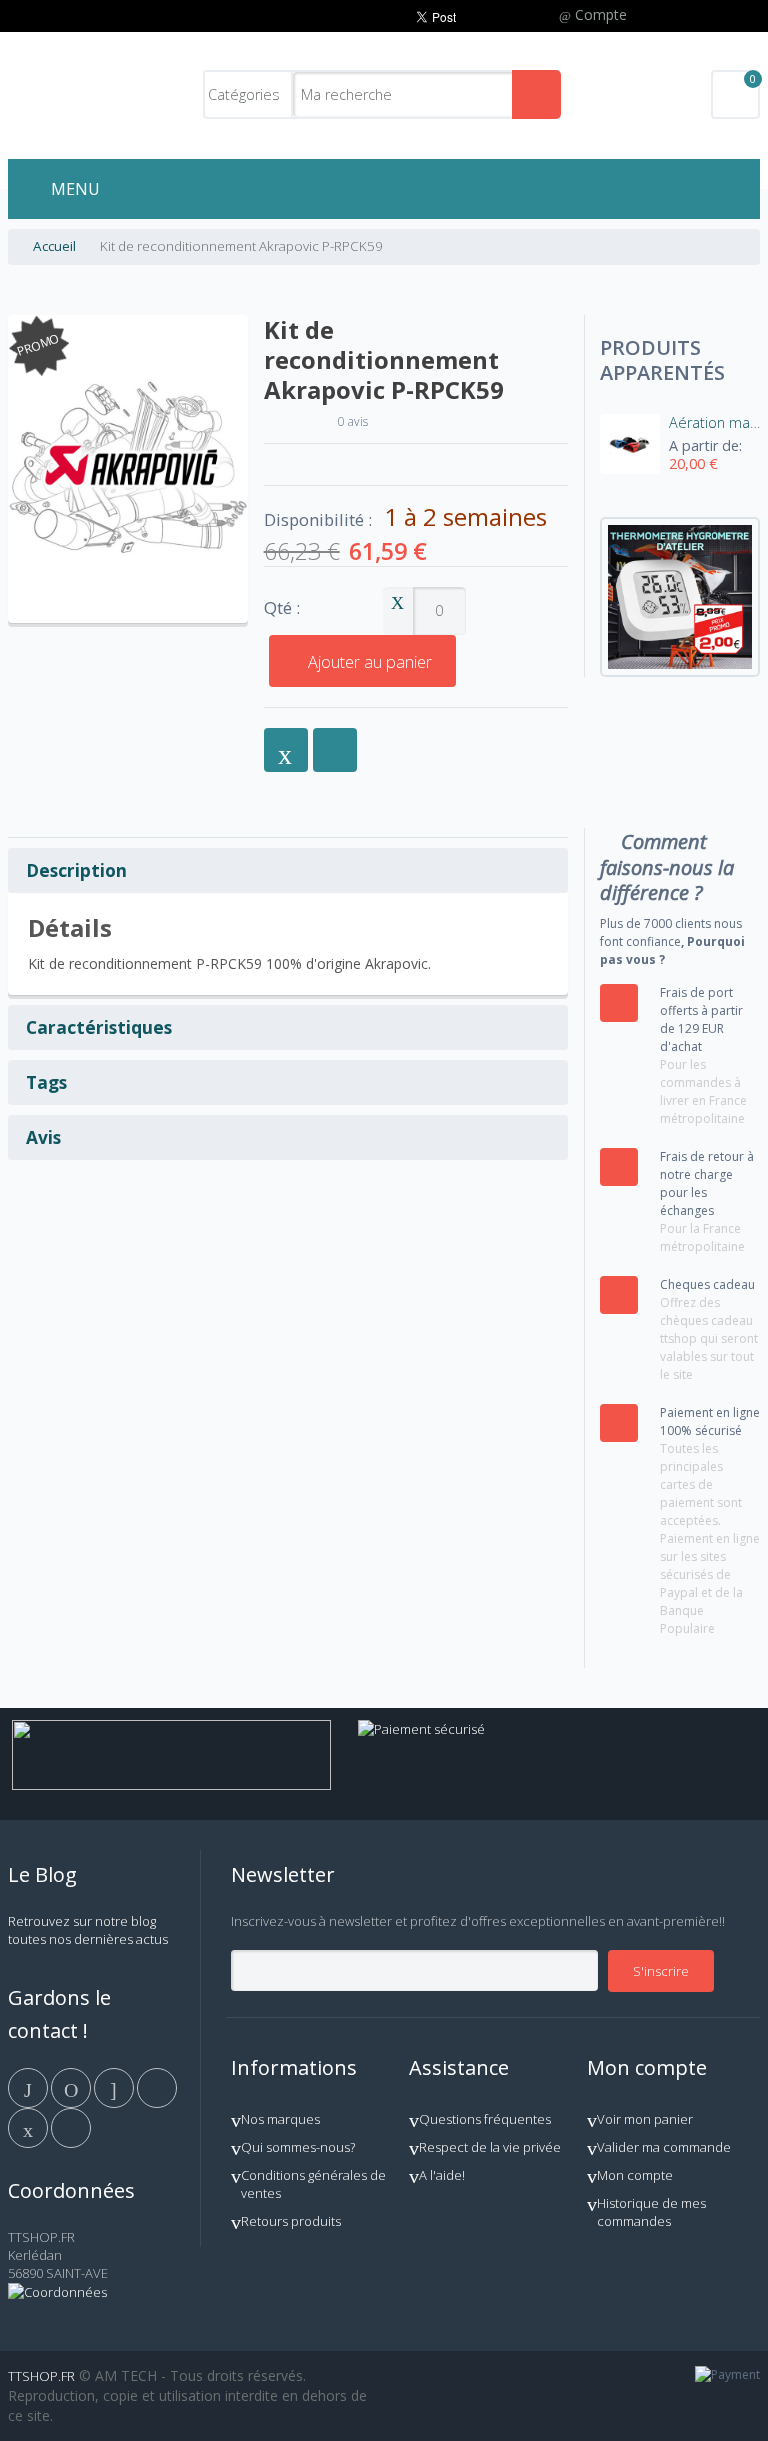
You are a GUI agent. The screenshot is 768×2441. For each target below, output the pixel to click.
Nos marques (280, 2119)
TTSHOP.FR (41, 2376)
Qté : (282, 608)
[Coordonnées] (57, 2292)
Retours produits (291, 2221)
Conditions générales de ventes (313, 2184)
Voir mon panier (645, 2119)
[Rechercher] (536, 94)
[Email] (29, 2127)
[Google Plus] (115, 2087)
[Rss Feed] (71, 2127)
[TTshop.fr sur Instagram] (157, 2087)
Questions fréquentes (485, 2119)
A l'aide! (442, 2175)
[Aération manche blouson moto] (630, 444)
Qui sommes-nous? (298, 2147)
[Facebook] (29, 2087)
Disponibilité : (318, 520)
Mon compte (635, 2175)
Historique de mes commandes (651, 2212)
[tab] (288, 870)
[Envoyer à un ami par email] (286, 750)
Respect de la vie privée (490, 2147)
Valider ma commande (664, 2147)
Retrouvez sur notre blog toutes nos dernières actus (88, 1930)
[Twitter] (72, 2087)
